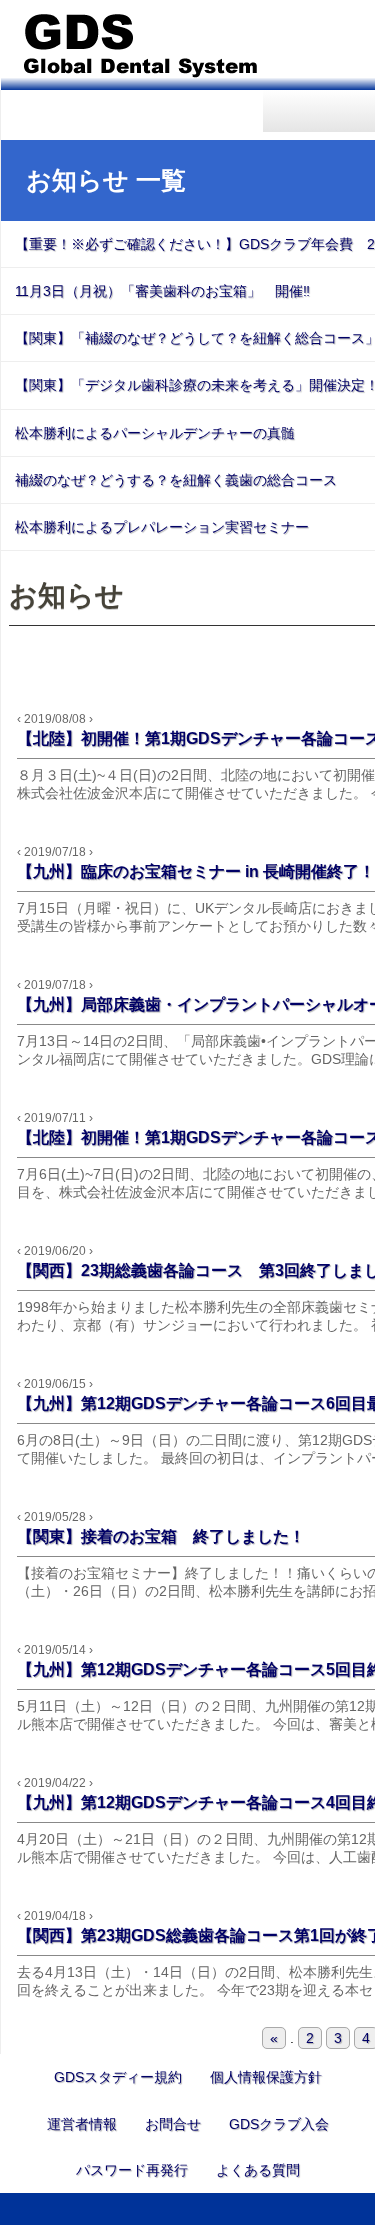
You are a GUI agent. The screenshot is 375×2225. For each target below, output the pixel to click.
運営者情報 (82, 2124)
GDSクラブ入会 (279, 2124)
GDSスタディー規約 (118, 2077)
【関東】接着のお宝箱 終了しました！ (161, 1536)
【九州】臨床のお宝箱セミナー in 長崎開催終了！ (196, 871)
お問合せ (173, 2124)
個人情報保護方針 (266, 2077)
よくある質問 (258, 2170)
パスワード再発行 (132, 2170)
